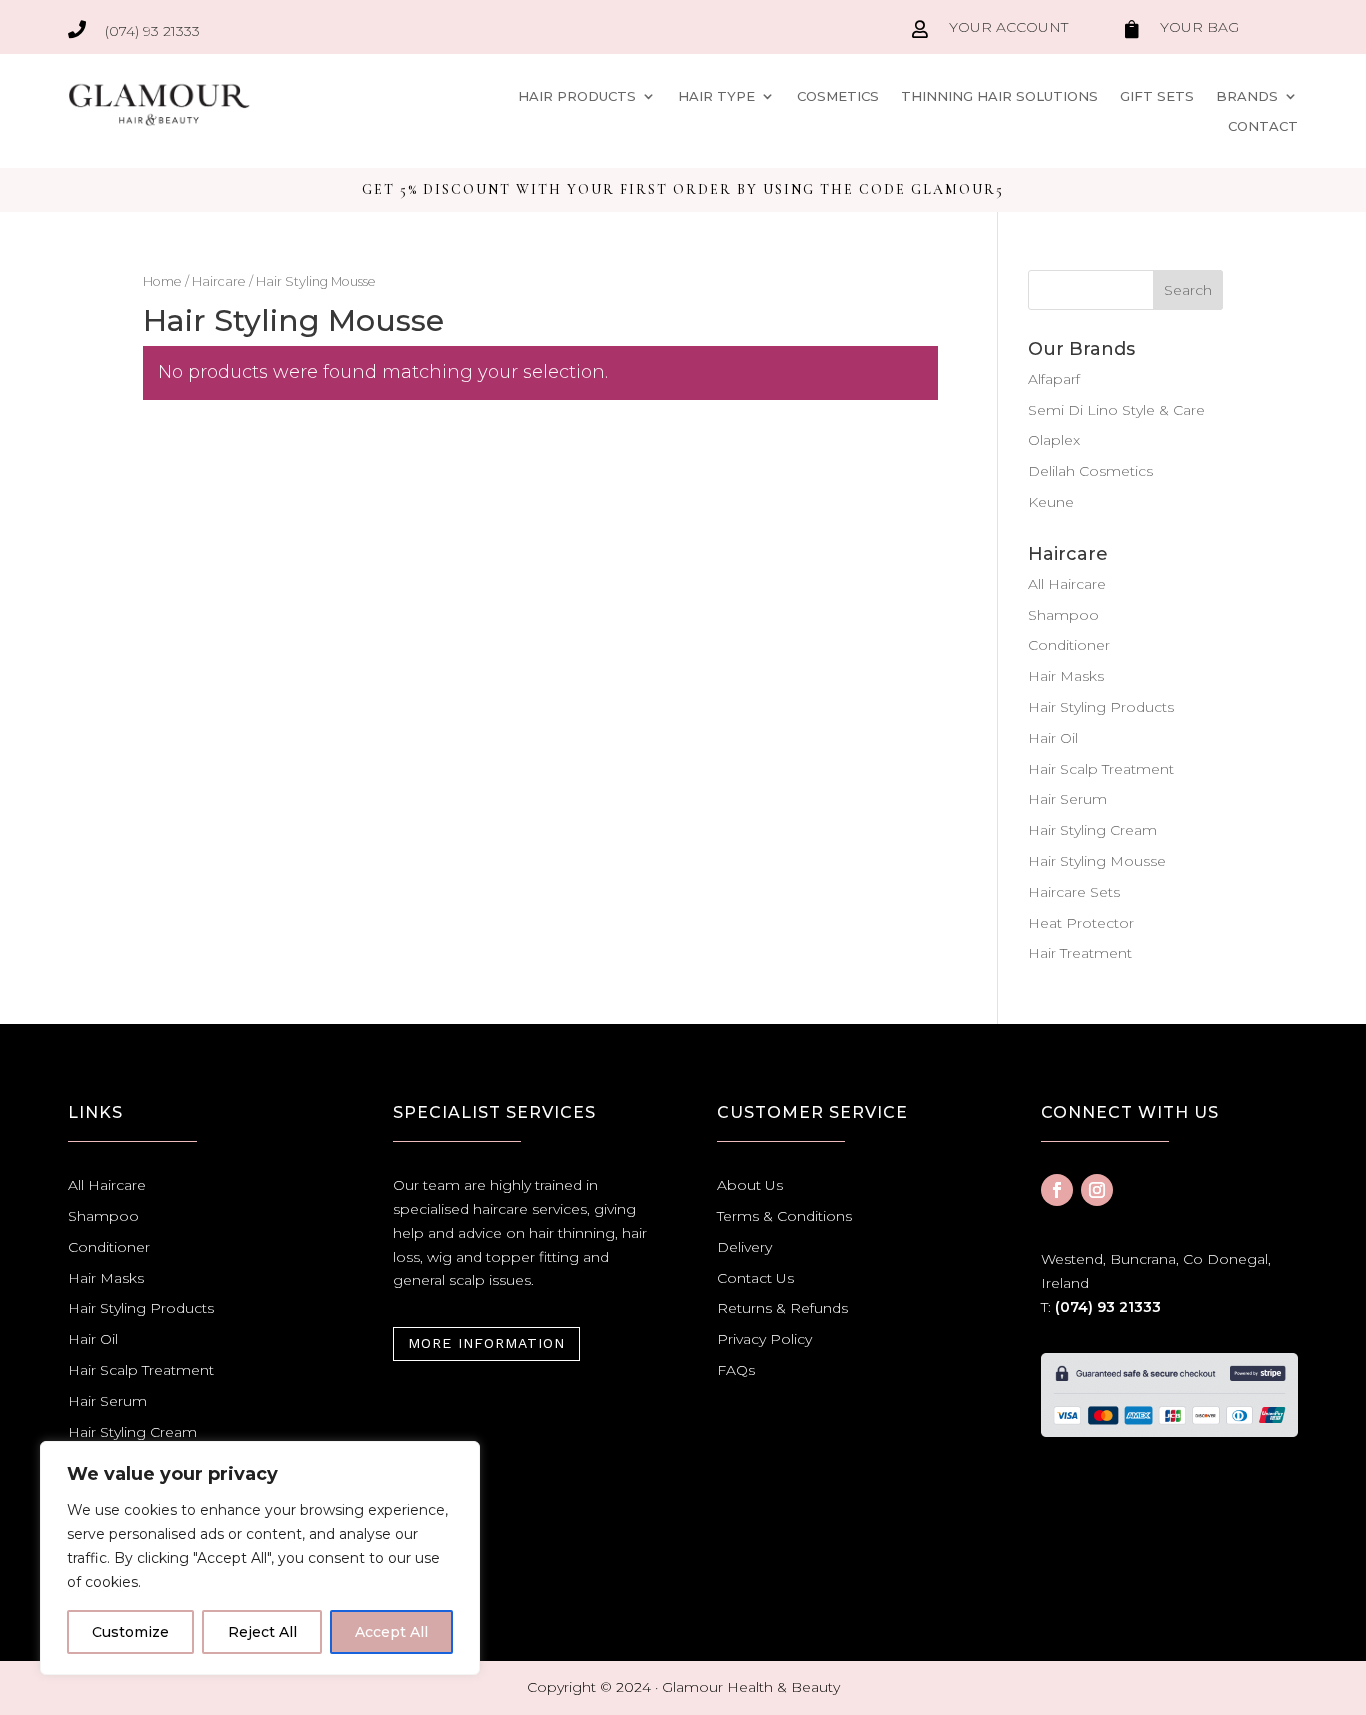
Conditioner (1069, 645)
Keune (1051, 502)
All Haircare (1067, 584)
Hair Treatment (1080, 953)
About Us (750, 1185)
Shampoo (1063, 615)
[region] (260, 1558)
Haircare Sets (1074, 892)
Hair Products (577, 96)
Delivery (744, 1247)
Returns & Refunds (782, 1308)
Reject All (262, 1632)
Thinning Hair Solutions (999, 96)
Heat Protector (1081, 923)
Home (162, 281)
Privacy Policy (764, 1339)
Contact (1263, 126)
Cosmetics (838, 96)
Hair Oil (1053, 738)
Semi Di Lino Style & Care (1116, 410)
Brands (1247, 96)
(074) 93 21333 (1108, 1307)
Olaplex (1054, 440)
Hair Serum (1067, 799)
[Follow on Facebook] (1057, 1190)
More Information (486, 1343)
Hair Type (716, 96)
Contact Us (755, 1278)
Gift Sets (1157, 96)
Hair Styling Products (1101, 707)
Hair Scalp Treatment (1101, 769)
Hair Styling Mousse (1097, 861)
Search (1188, 290)
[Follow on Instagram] (1097, 1190)
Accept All (391, 1632)
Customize (130, 1632)
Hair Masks (1066, 676)
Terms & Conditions (784, 1216)
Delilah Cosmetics (1090, 471)
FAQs (736, 1370)
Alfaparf (1054, 379)
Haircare (219, 281)
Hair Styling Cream (1092, 830)
